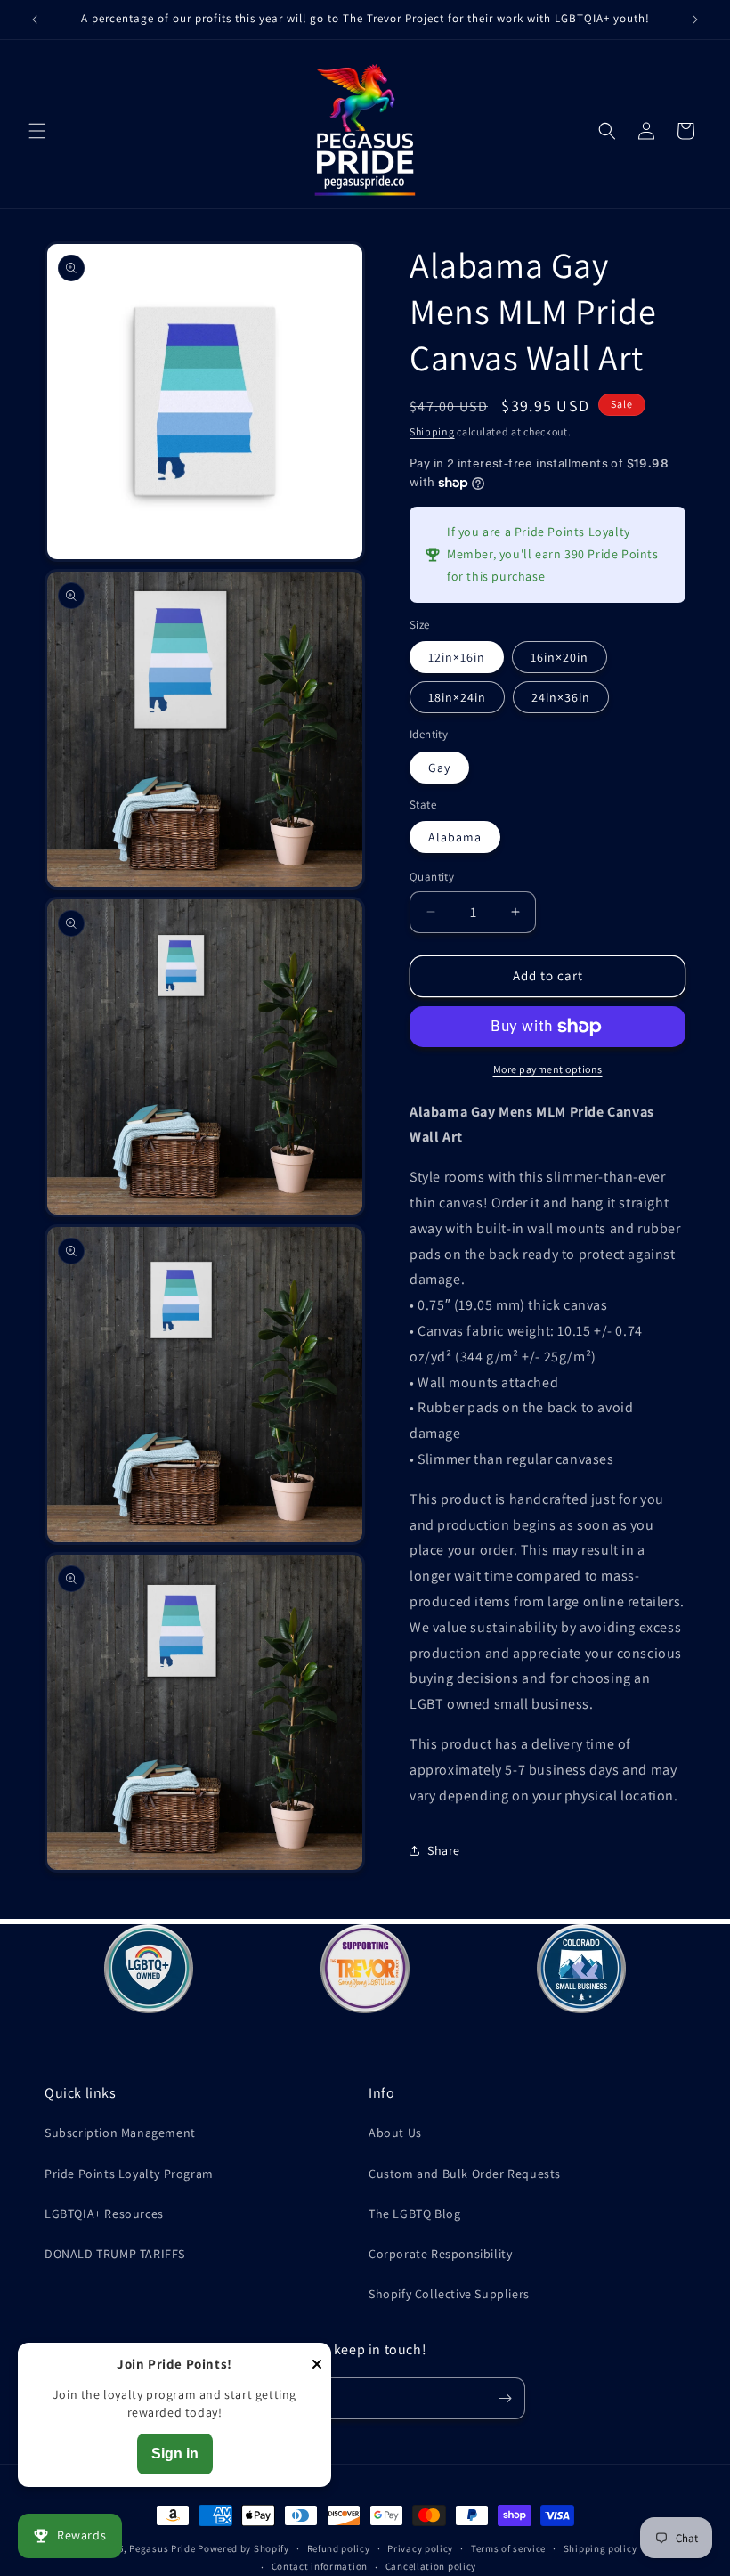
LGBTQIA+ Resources (104, 2214)
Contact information (320, 2566)
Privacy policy (420, 2548)
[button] (37, 131)
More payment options (548, 1069)
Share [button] (444, 1850)
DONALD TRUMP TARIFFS (115, 2254)
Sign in (175, 2454)
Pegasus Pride (162, 2548)
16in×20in (560, 657)
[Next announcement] (695, 20)
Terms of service (508, 2548)
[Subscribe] (505, 2398)
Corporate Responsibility (440, 2254)
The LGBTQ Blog (414, 2214)
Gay (439, 768)
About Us (395, 2133)
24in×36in (561, 697)
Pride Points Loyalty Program (129, 2174)
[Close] (317, 2365)
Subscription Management (120, 2133)
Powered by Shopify (243, 2548)
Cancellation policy (431, 2566)
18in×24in (457, 697)
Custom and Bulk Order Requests (465, 2174)
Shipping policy (600, 2548)
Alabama (455, 837)
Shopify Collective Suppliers (449, 2294)
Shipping (432, 431)
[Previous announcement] (35, 20)
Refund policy (339, 2548)
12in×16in (457, 657)
